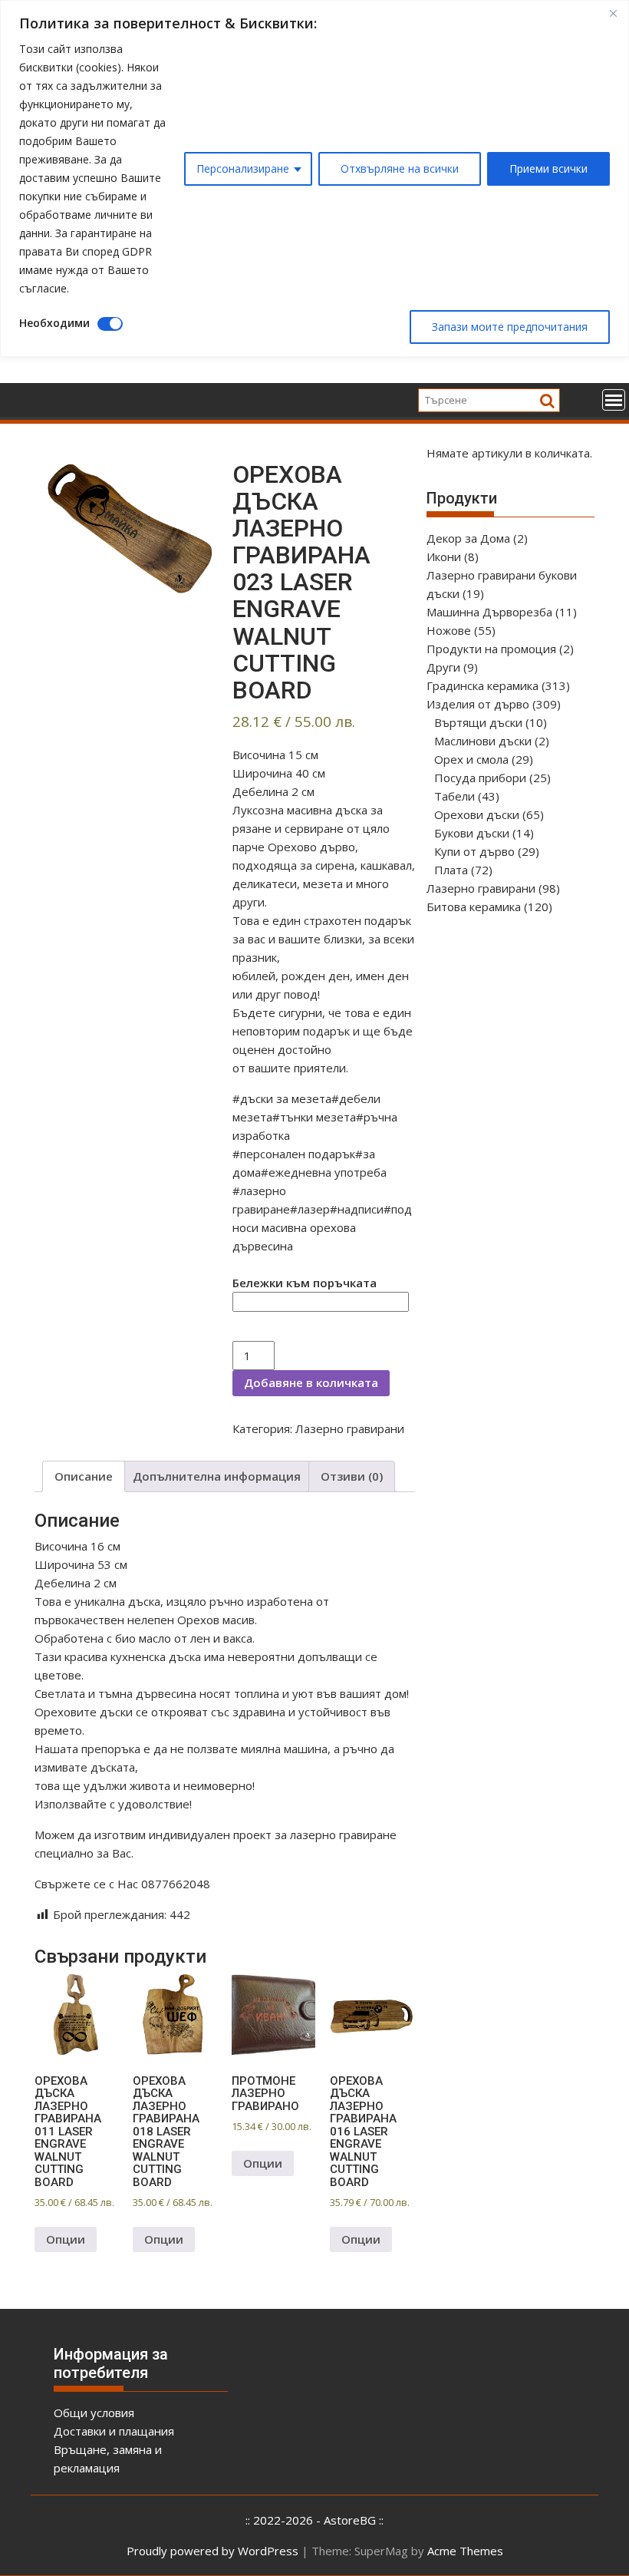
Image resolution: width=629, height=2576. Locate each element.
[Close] (613, 13)
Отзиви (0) (352, 1476)
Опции (66, 2239)
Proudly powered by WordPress (212, 2551)
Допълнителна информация (217, 1476)
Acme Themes (465, 2551)
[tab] (84, 1476)
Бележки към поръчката (305, 1283)
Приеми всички (548, 168)
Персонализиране (243, 168)
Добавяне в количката (311, 1382)
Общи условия (94, 2413)
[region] (314, 178)
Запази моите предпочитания (510, 327)
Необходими (54, 323)
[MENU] (614, 400)
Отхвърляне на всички (400, 168)
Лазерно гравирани (350, 1428)
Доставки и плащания (114, 2431)
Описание (84, 1476)
